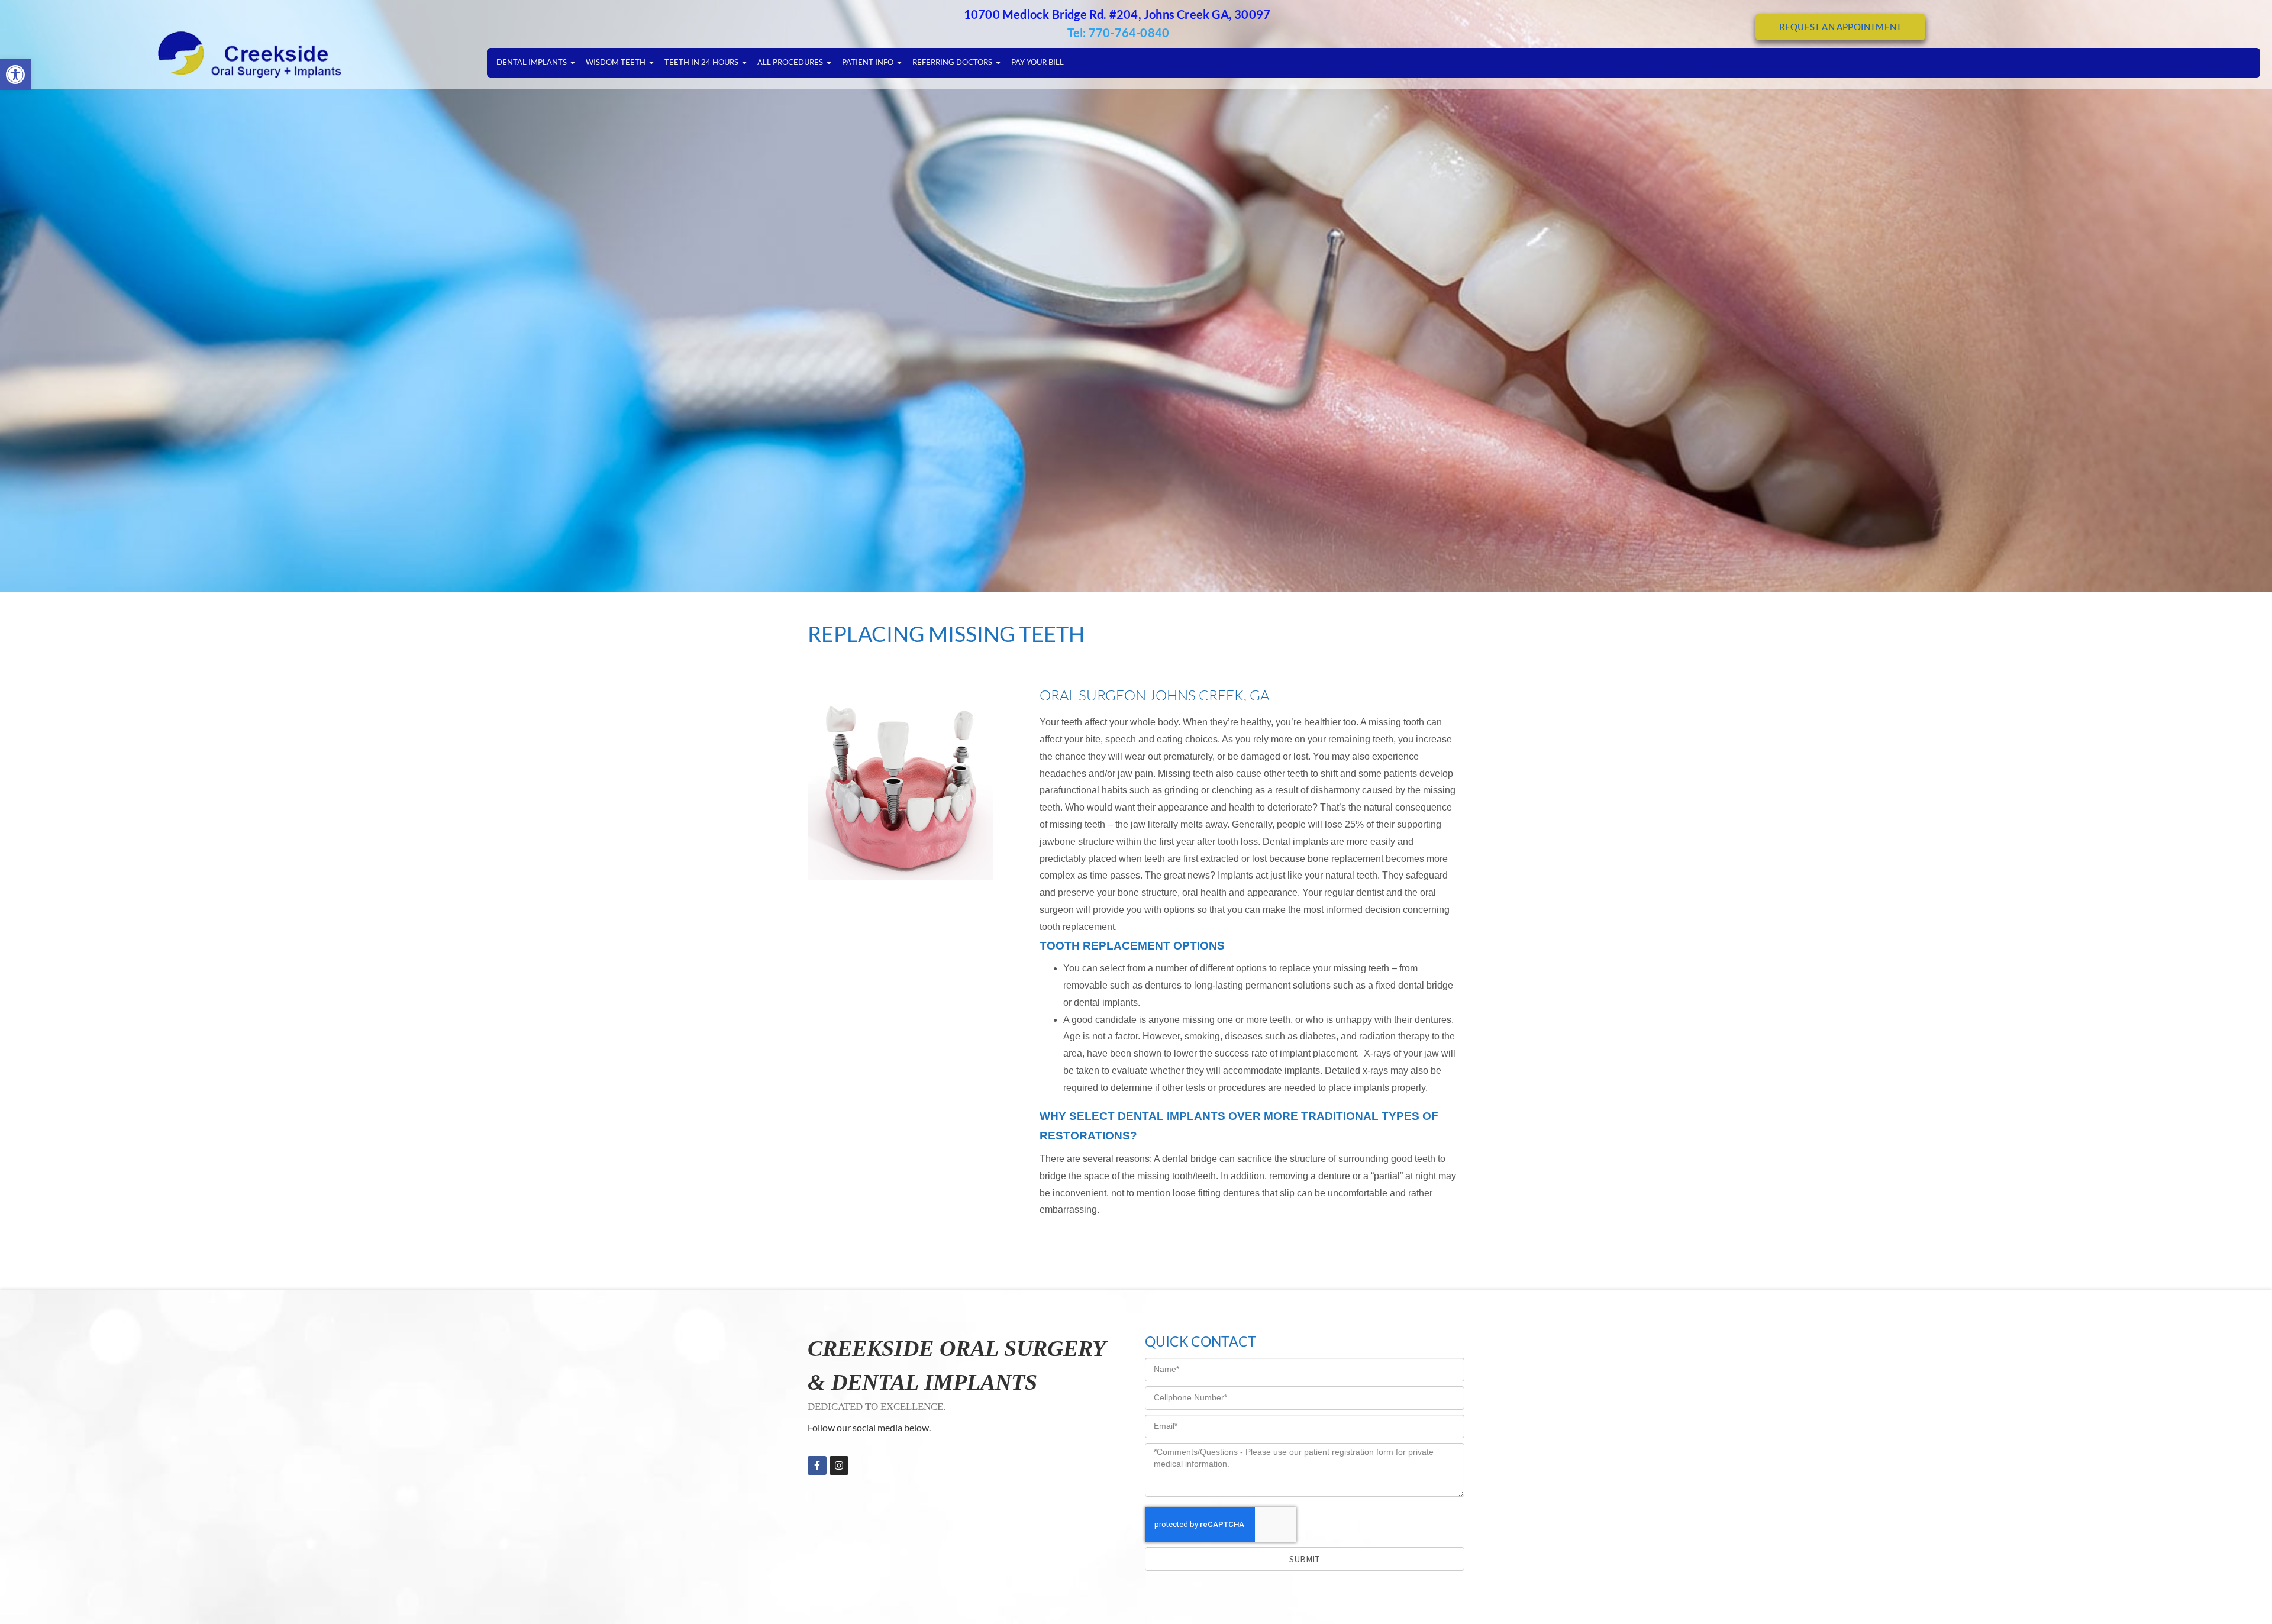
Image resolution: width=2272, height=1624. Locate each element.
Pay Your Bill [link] (1037, 62)
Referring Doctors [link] (952, 62)
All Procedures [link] (790, 62)
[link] (15, 75)
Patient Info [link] (868, 62)
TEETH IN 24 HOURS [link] (701, 62)
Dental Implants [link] (532, 62)
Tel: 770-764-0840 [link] (1118, 33)
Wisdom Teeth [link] (616, 62)
